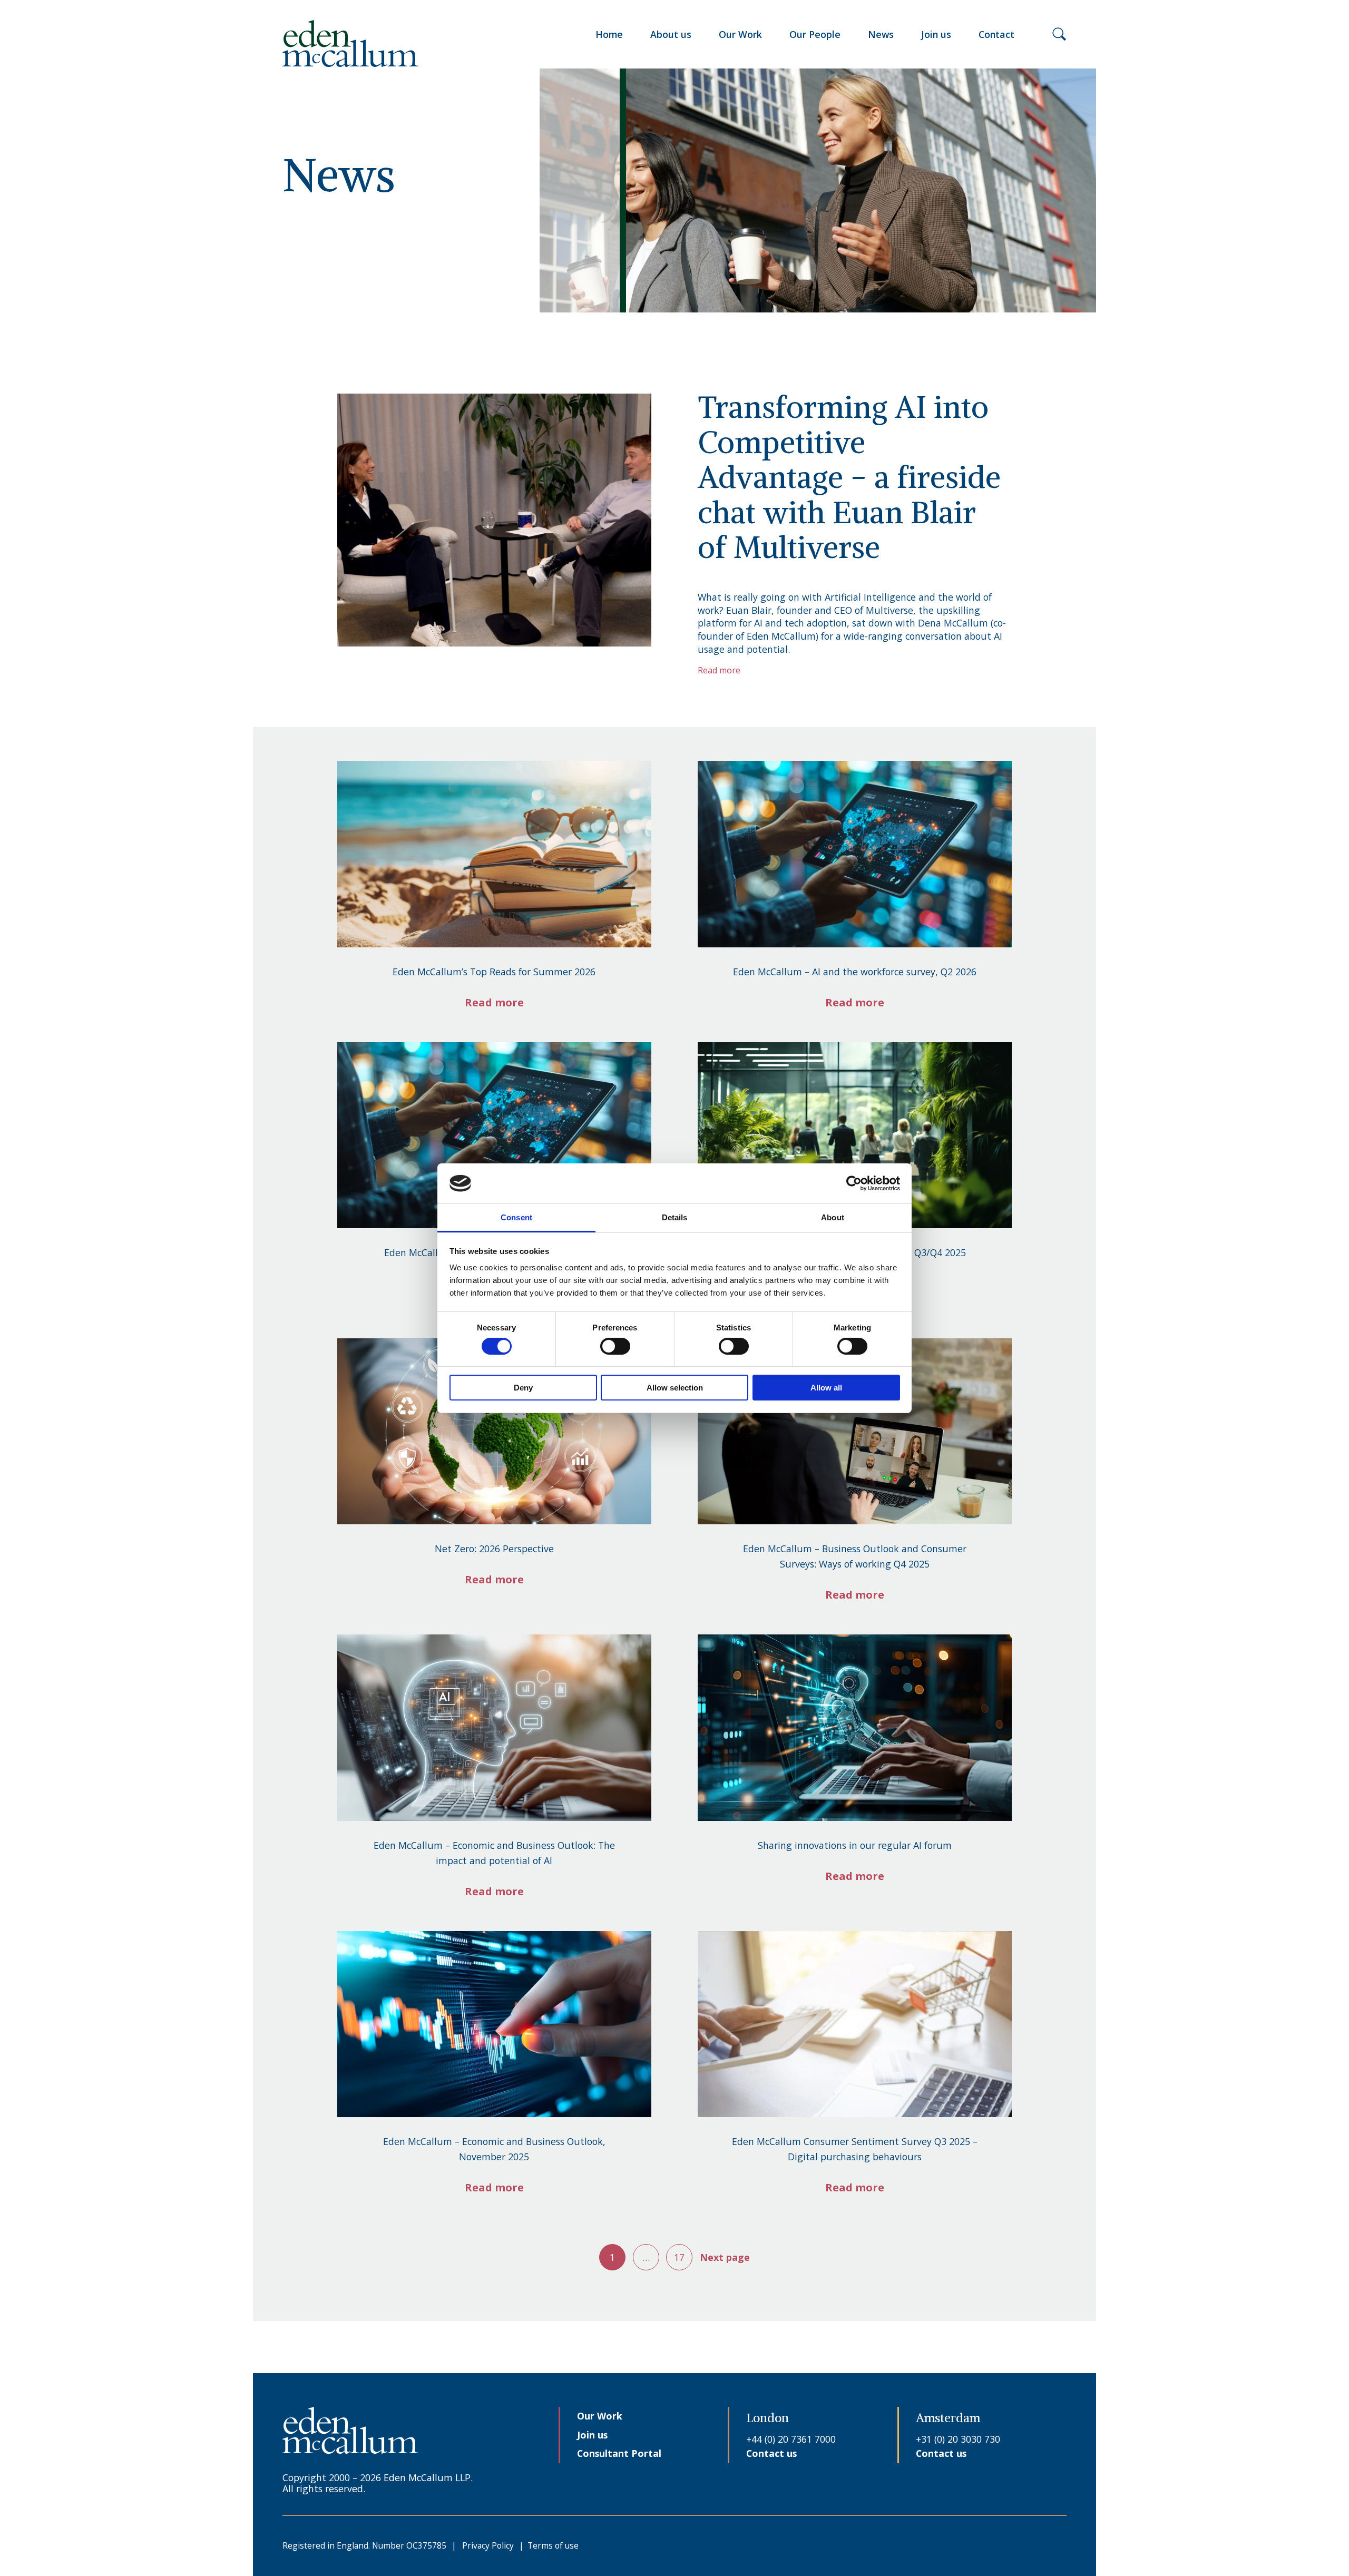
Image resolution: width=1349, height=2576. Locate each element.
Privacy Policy (488, 2545)
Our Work (740, 34)
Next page (725, 2257)
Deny (523, 1388)
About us (671, 34)
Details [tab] (675, 1217)
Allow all (826, 1388)
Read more (494, 1002)
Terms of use (553, 2545)
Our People (815, 34)
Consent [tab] (516, 1217)
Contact (996, 34)
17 (679, 2257)
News (881, 34)
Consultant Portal (619, 2453)
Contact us (771, 2453)
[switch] (615, 1346)
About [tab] (833, 1217)
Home (609, 34)
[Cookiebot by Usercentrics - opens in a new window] (854, 1183)
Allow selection (675, 1388)
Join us (936, 34)
